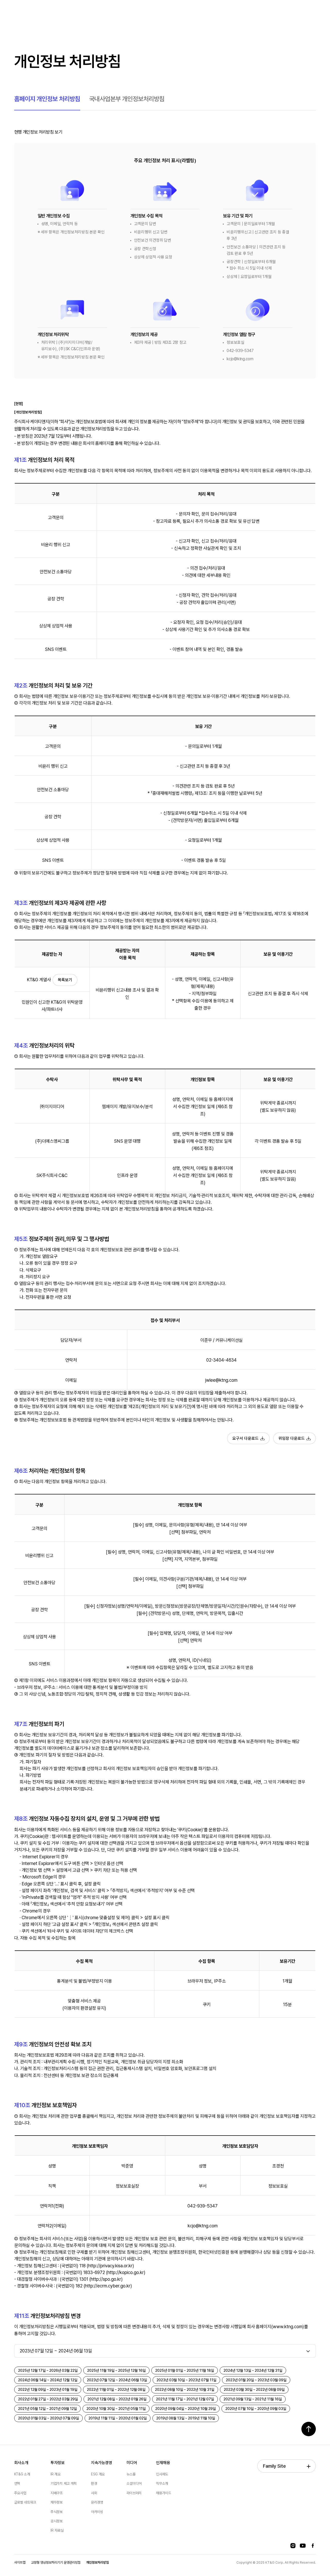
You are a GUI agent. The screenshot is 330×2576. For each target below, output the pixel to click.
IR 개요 (55, 2474)
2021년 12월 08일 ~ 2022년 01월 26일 (117, 2399)
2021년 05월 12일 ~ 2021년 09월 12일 (47, 2409)
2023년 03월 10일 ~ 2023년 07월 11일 (186, 2380)
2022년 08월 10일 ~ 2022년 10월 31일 (185, 2390)
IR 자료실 (57, 2530)
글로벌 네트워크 (25, 2502)
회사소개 (21, 2463)
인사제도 (162, 2474)
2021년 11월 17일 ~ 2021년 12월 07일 (185, 2399)
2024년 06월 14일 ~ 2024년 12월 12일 (48, 2380)
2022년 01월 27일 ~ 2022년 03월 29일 (48, 2399)
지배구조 (57, 2493)
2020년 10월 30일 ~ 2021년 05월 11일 (116, 2409)
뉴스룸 (131, 2474)
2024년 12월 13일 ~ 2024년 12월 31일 (253, 2370)
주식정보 (57, 2512)
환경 (94, 2483)
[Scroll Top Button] (309, 2429)
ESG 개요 (98, 2474)
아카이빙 (97, 2512)
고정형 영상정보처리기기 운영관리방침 (56, 2562)
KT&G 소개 (22, 2474)
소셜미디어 (134, 2483)
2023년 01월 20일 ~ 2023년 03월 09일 (256, 2380)
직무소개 (162, 2483)
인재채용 (163, 2463)
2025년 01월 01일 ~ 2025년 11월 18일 (185, 2370)
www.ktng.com (288, 2326)
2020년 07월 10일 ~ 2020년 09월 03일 (256, 2409)
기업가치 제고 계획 (64, 2483)
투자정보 (58, 2463)
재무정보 (57, 2502)
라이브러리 (134, 2493)
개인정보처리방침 (97, 2562)
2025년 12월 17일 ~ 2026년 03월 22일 (48, 2370)
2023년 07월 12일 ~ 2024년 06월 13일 (117, 2380)
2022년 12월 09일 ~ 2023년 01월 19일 (48, 2390)
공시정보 (57, 2521)
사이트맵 (20, 2562)
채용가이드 (163, 2493)
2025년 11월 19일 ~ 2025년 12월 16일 (116, 2370)
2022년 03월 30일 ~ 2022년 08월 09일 (254, 2390)
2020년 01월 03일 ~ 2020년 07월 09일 (48, 2418)
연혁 (17, 2483)
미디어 (132, 2463)
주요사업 (20, 2493)
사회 (94, 2493)
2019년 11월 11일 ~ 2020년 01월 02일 (118, 2418)
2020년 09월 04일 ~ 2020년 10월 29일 (185, 2409)
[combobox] (165, 2351)
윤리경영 (97, 2502)
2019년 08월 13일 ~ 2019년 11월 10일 (186, 2418)
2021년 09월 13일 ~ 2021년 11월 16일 (253, 2399)
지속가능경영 (102, 2463)
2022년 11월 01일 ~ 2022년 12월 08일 (116, 2390)
